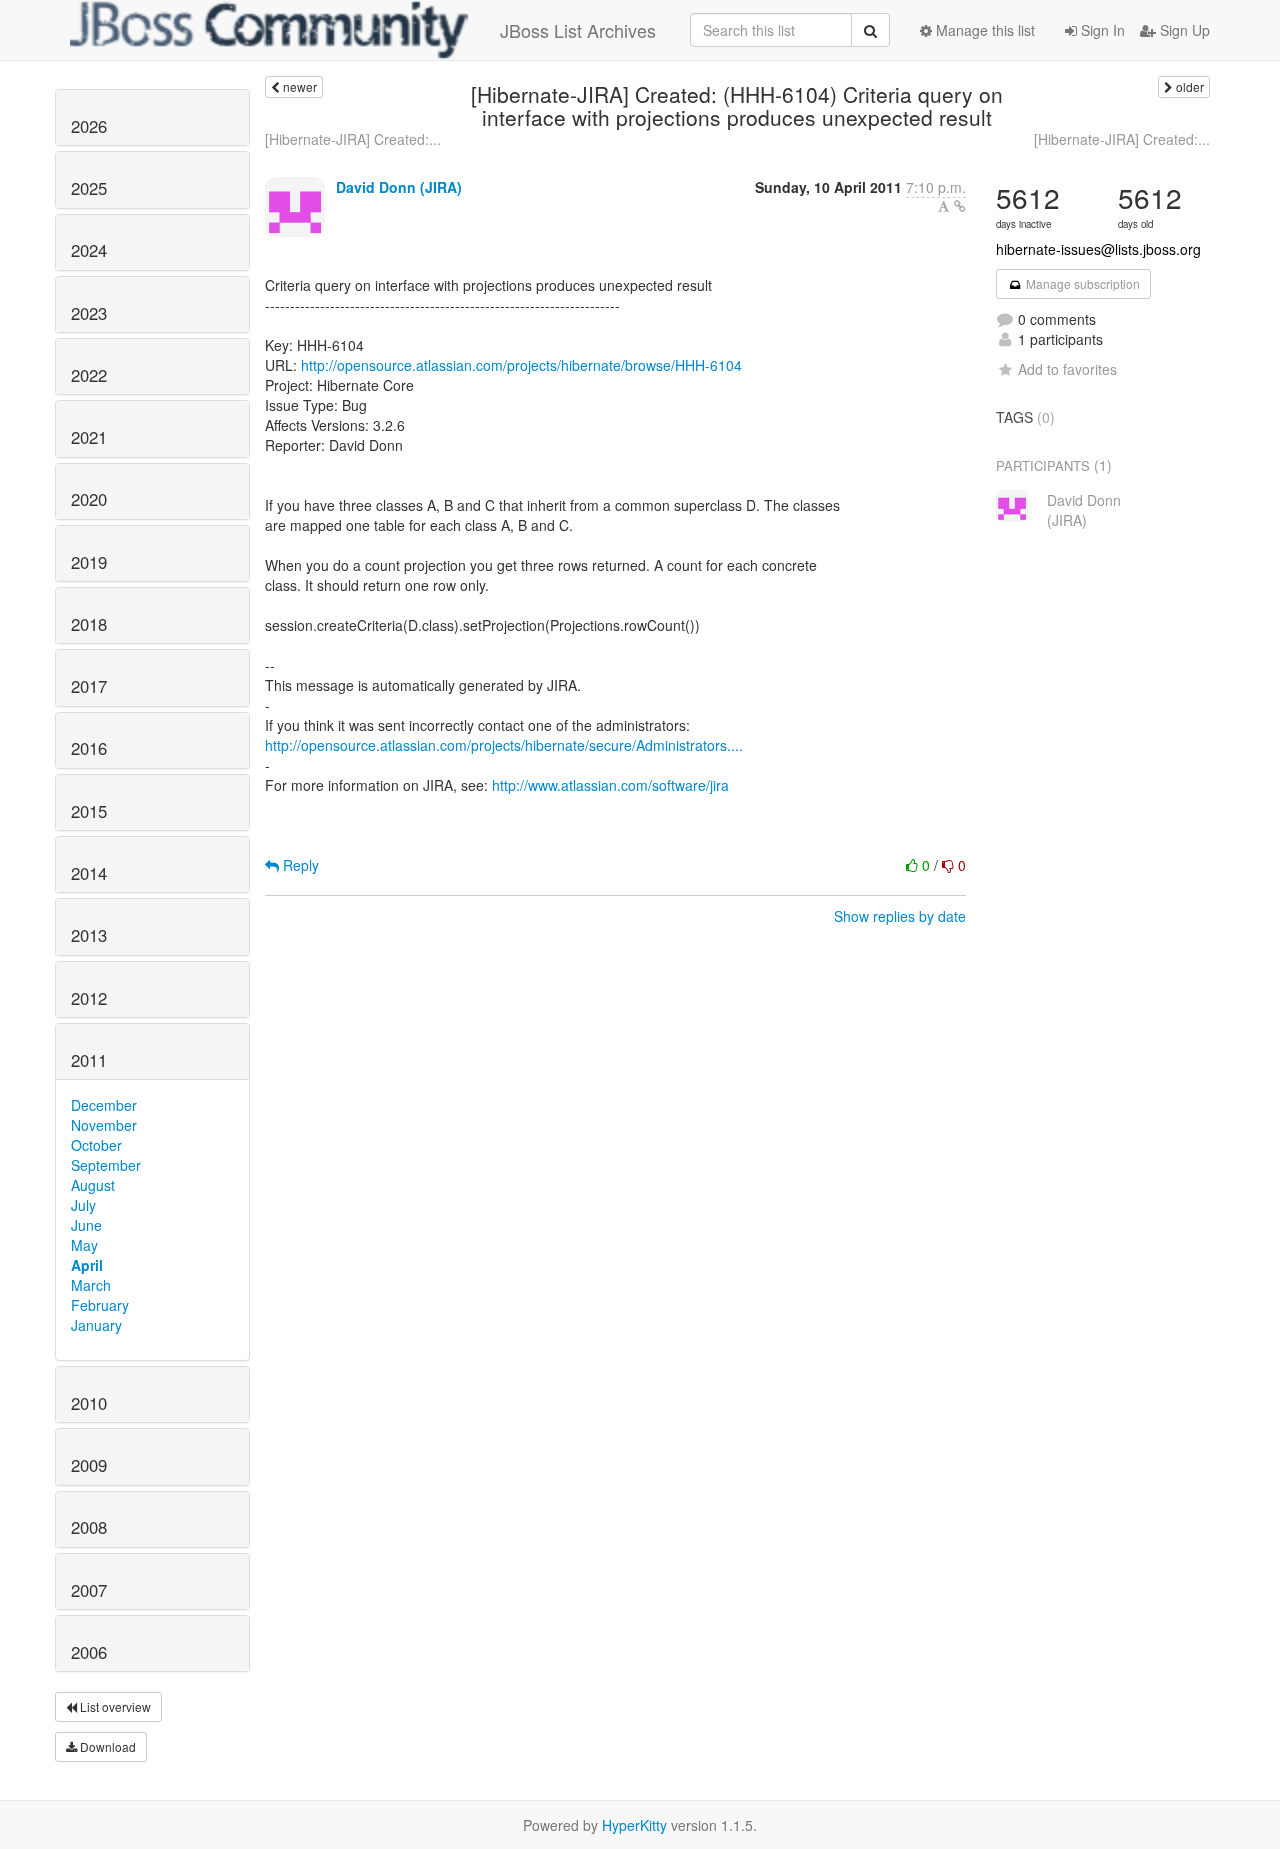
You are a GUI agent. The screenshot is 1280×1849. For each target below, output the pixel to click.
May (84, 1245)
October (96, 1145)
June (86, 1225)
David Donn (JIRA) (399, 187)
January (96, 1325)
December (104, 1105)
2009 (89, 1465)
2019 (89, 562)
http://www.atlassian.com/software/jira (610, 785)
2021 (89, 437)
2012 (89, 998)
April (87, 1265)
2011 (89, 1060)
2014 (89, 873)
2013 (89, 935)
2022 (89, 375)
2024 (89, 250)
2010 (89, 1403)
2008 (89, 1527)
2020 (89, 499)
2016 (89, 748)
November (104, 1125)
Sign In (1101, 30)
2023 (89, 313)
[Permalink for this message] (960, 206)
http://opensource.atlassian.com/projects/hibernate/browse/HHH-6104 (521, 365)
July (83, 1205)
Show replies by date (900, 916)
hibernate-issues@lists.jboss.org (1098, 249)
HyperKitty (634, 1825)
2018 (89, 624)
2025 (89, 188)
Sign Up (1183, 30)
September (106, 1165)
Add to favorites (1067, 369)
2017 (89, 686)
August (93, 1185)
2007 (89, 1590)
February (100, 1305)
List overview (114, 1706)
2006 (89, 1652)
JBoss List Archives (578, 30)
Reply (299, 865)
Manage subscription (1081, 283)
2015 (89, 811)
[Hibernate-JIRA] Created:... (353, 139)
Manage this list (983, 30)
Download (106, 1746)
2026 (89, 126)
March (91, 1285)
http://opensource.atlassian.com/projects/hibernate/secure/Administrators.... (504, 745)
